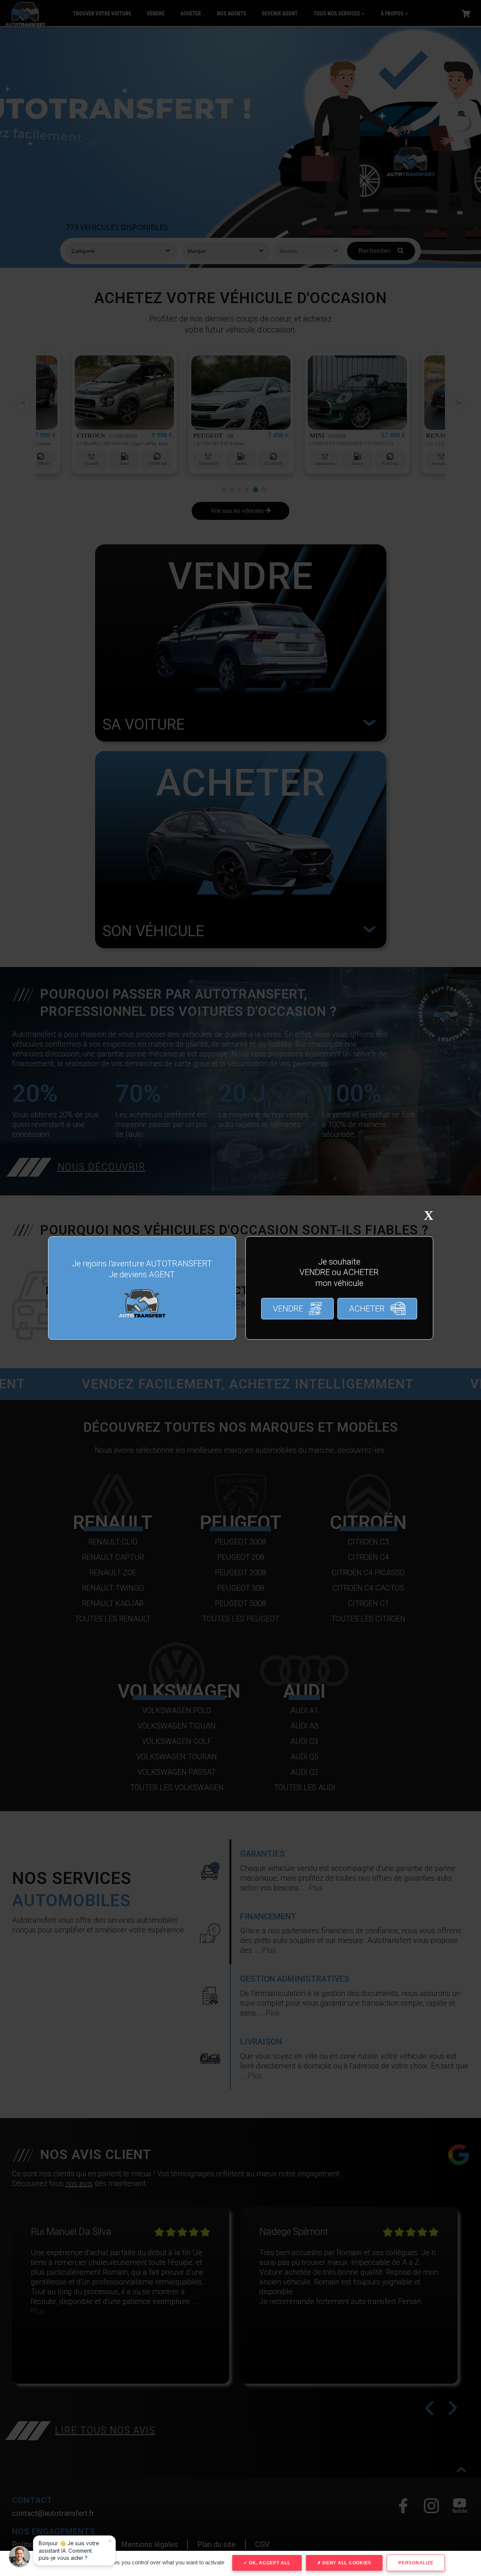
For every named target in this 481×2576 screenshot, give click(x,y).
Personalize (416, 2563)
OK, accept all (269, 2563)
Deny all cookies (346, 2563)
